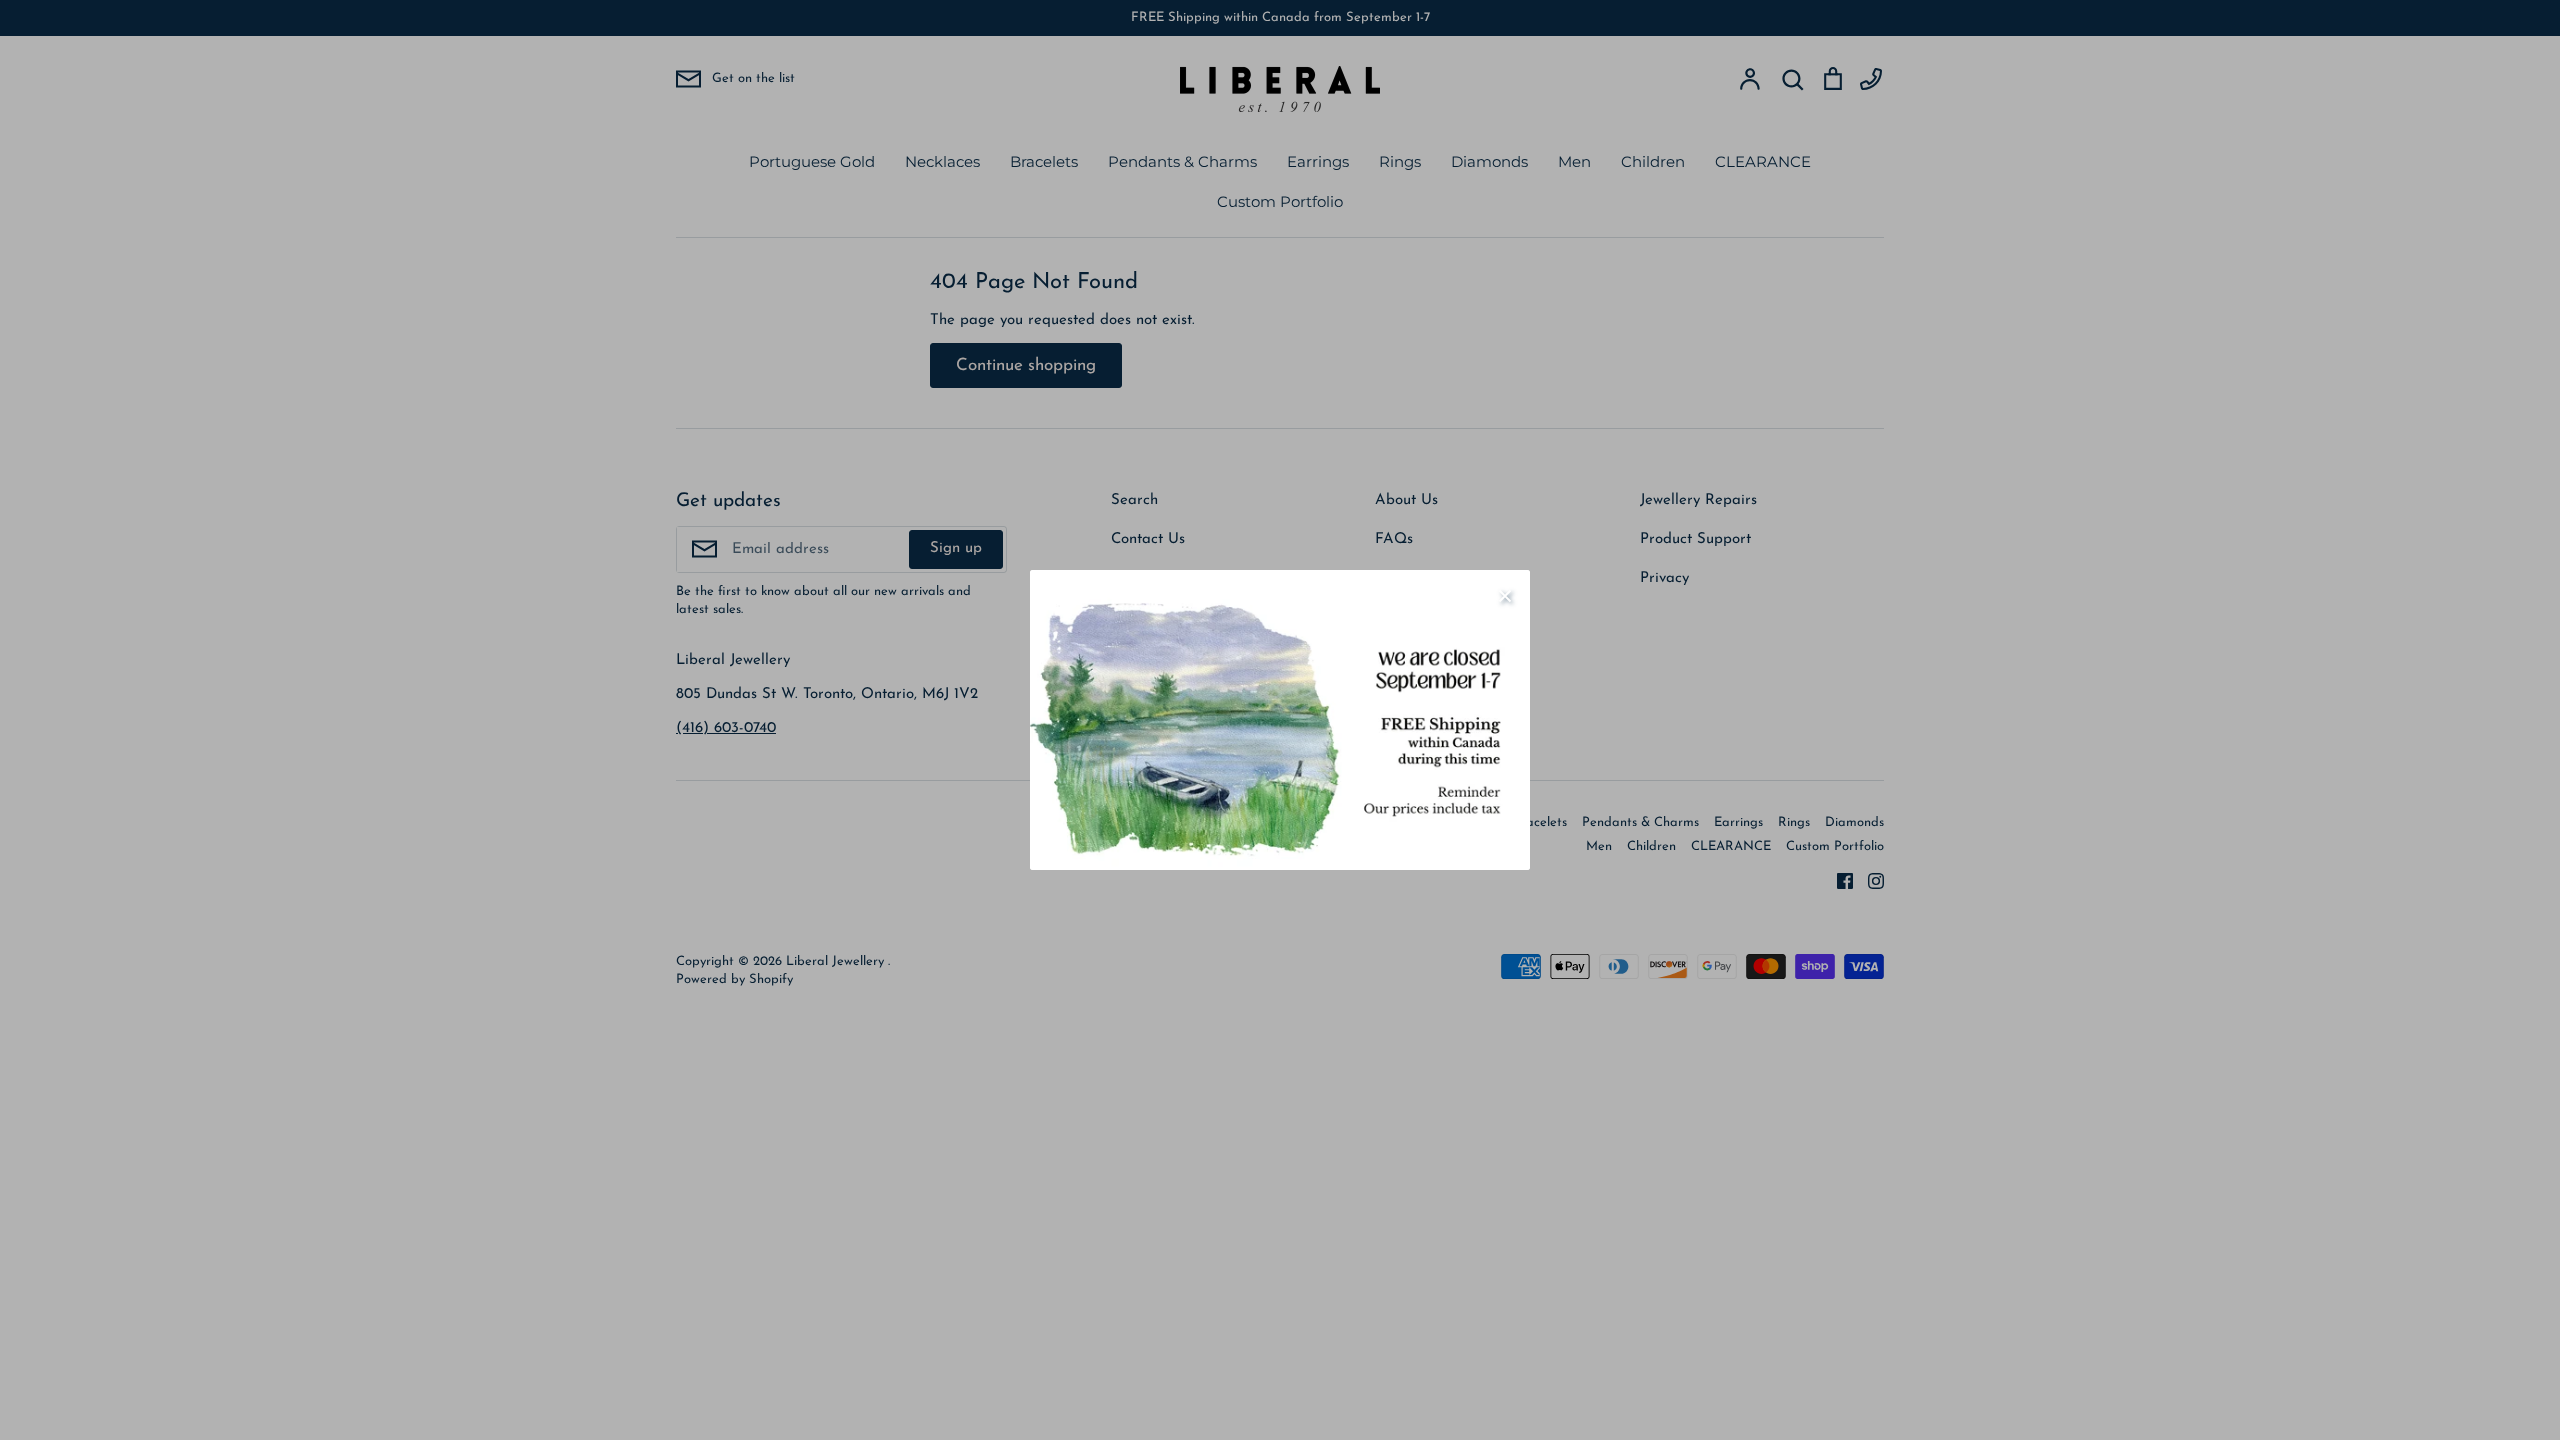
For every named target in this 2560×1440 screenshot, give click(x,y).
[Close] (1505, 595)
